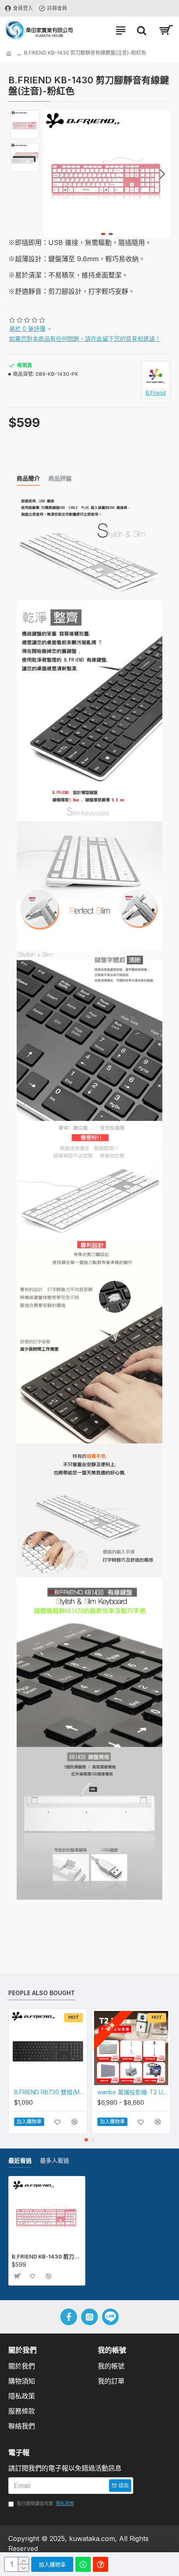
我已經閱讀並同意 (45, 2503)
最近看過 (20, 2160)
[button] (52, 174)
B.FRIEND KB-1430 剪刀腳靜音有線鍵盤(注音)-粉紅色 (47, 2256)
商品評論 (60, 478)
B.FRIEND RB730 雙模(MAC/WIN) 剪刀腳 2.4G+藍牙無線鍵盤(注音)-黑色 (50, 2092)
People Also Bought (42, 1993)
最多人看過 (55, 2160)
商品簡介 (28, 478)
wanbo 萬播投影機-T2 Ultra (133, 2092)
